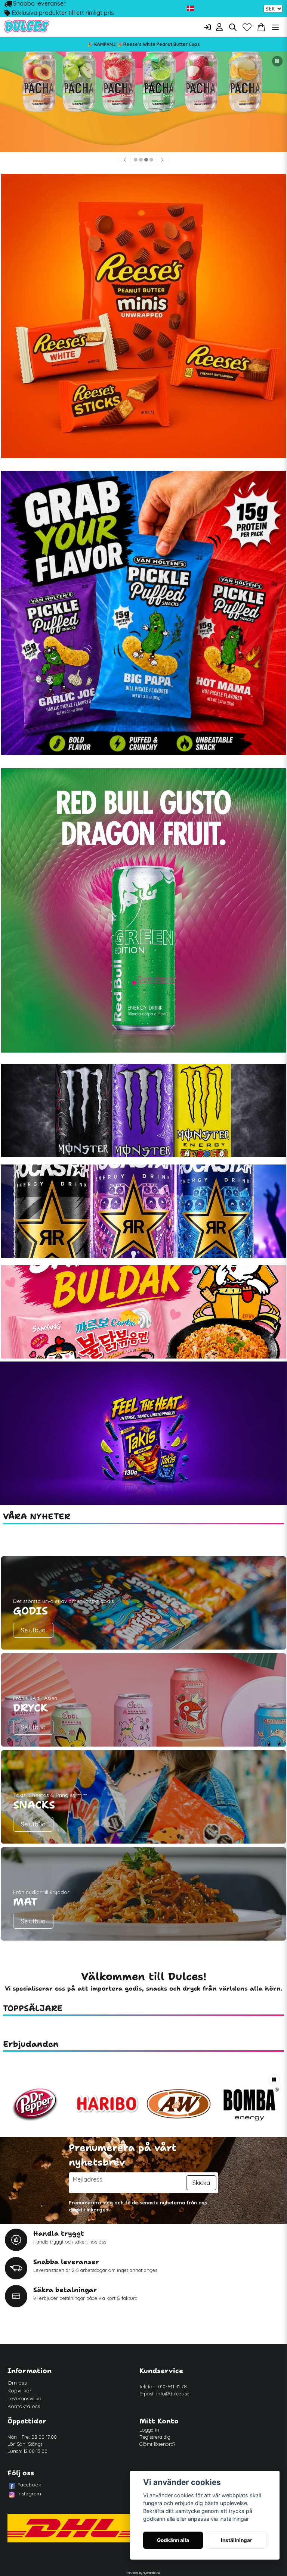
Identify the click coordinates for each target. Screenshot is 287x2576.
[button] (191, 9)
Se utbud (33, 1630)
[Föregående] (125, 160)
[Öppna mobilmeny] (275, 27)
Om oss (17, 2383)
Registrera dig (155, 2437)
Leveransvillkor (25, 2398)
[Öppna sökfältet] (233, 27)
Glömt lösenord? (157, 2444)
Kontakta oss (24, 2406)
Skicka (201, 2183)
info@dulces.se (173, 2394)
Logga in (149, 2430)
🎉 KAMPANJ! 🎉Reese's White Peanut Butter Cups (144, 44)
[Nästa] (162, 160)
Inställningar (237, 2540)
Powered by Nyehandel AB (143, 2573)
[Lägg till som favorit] (247, 27)
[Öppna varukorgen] (261, 27)
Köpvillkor (19, 2391)
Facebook (29, 2485)
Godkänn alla (173, 2540)
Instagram (29, 2494)
